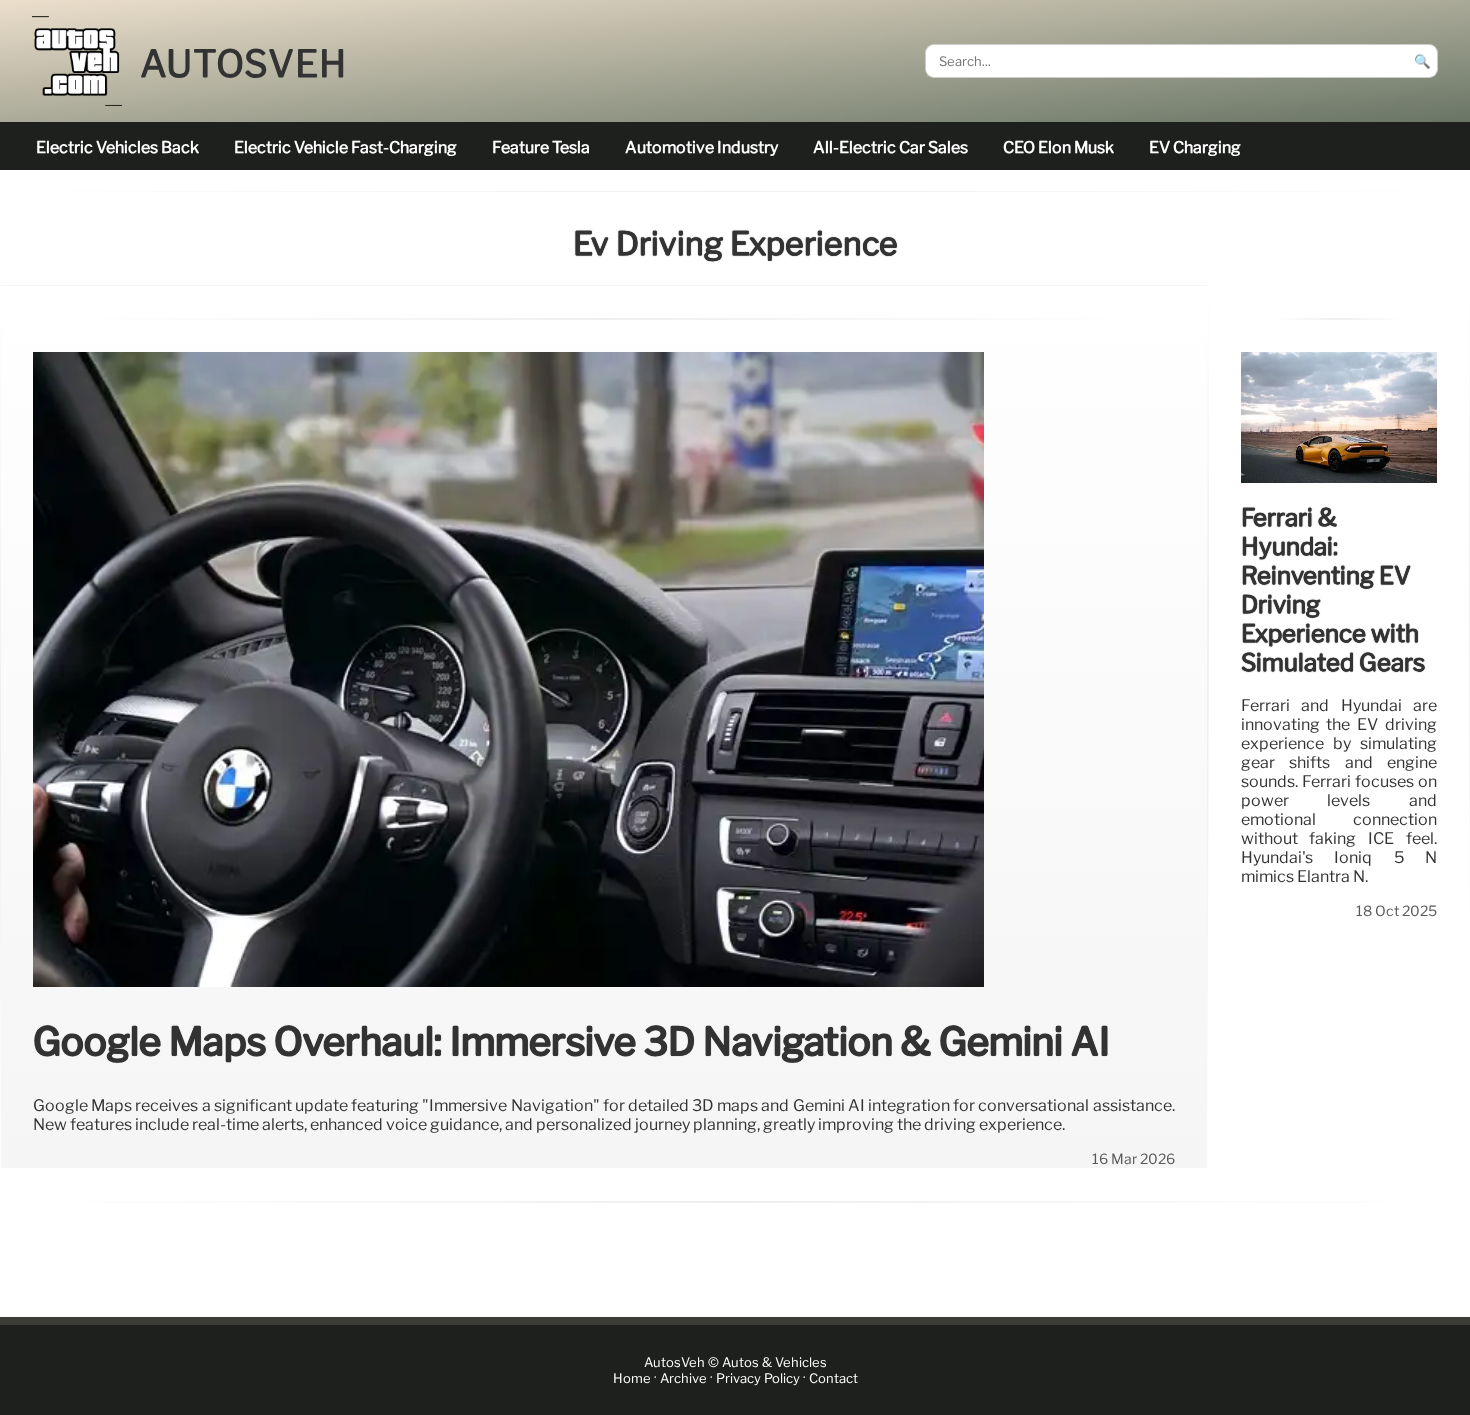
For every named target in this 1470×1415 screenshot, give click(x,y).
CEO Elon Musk (1058, 147)
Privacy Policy (758, 1378)
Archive (683, 1378)
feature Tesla (541, 147)
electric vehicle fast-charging (345, 147)
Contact (833, 1378)
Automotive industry (701, 147)
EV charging (1195, 147)
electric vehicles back (117, 147)
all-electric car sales (890, 147)
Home (632, 1378)
